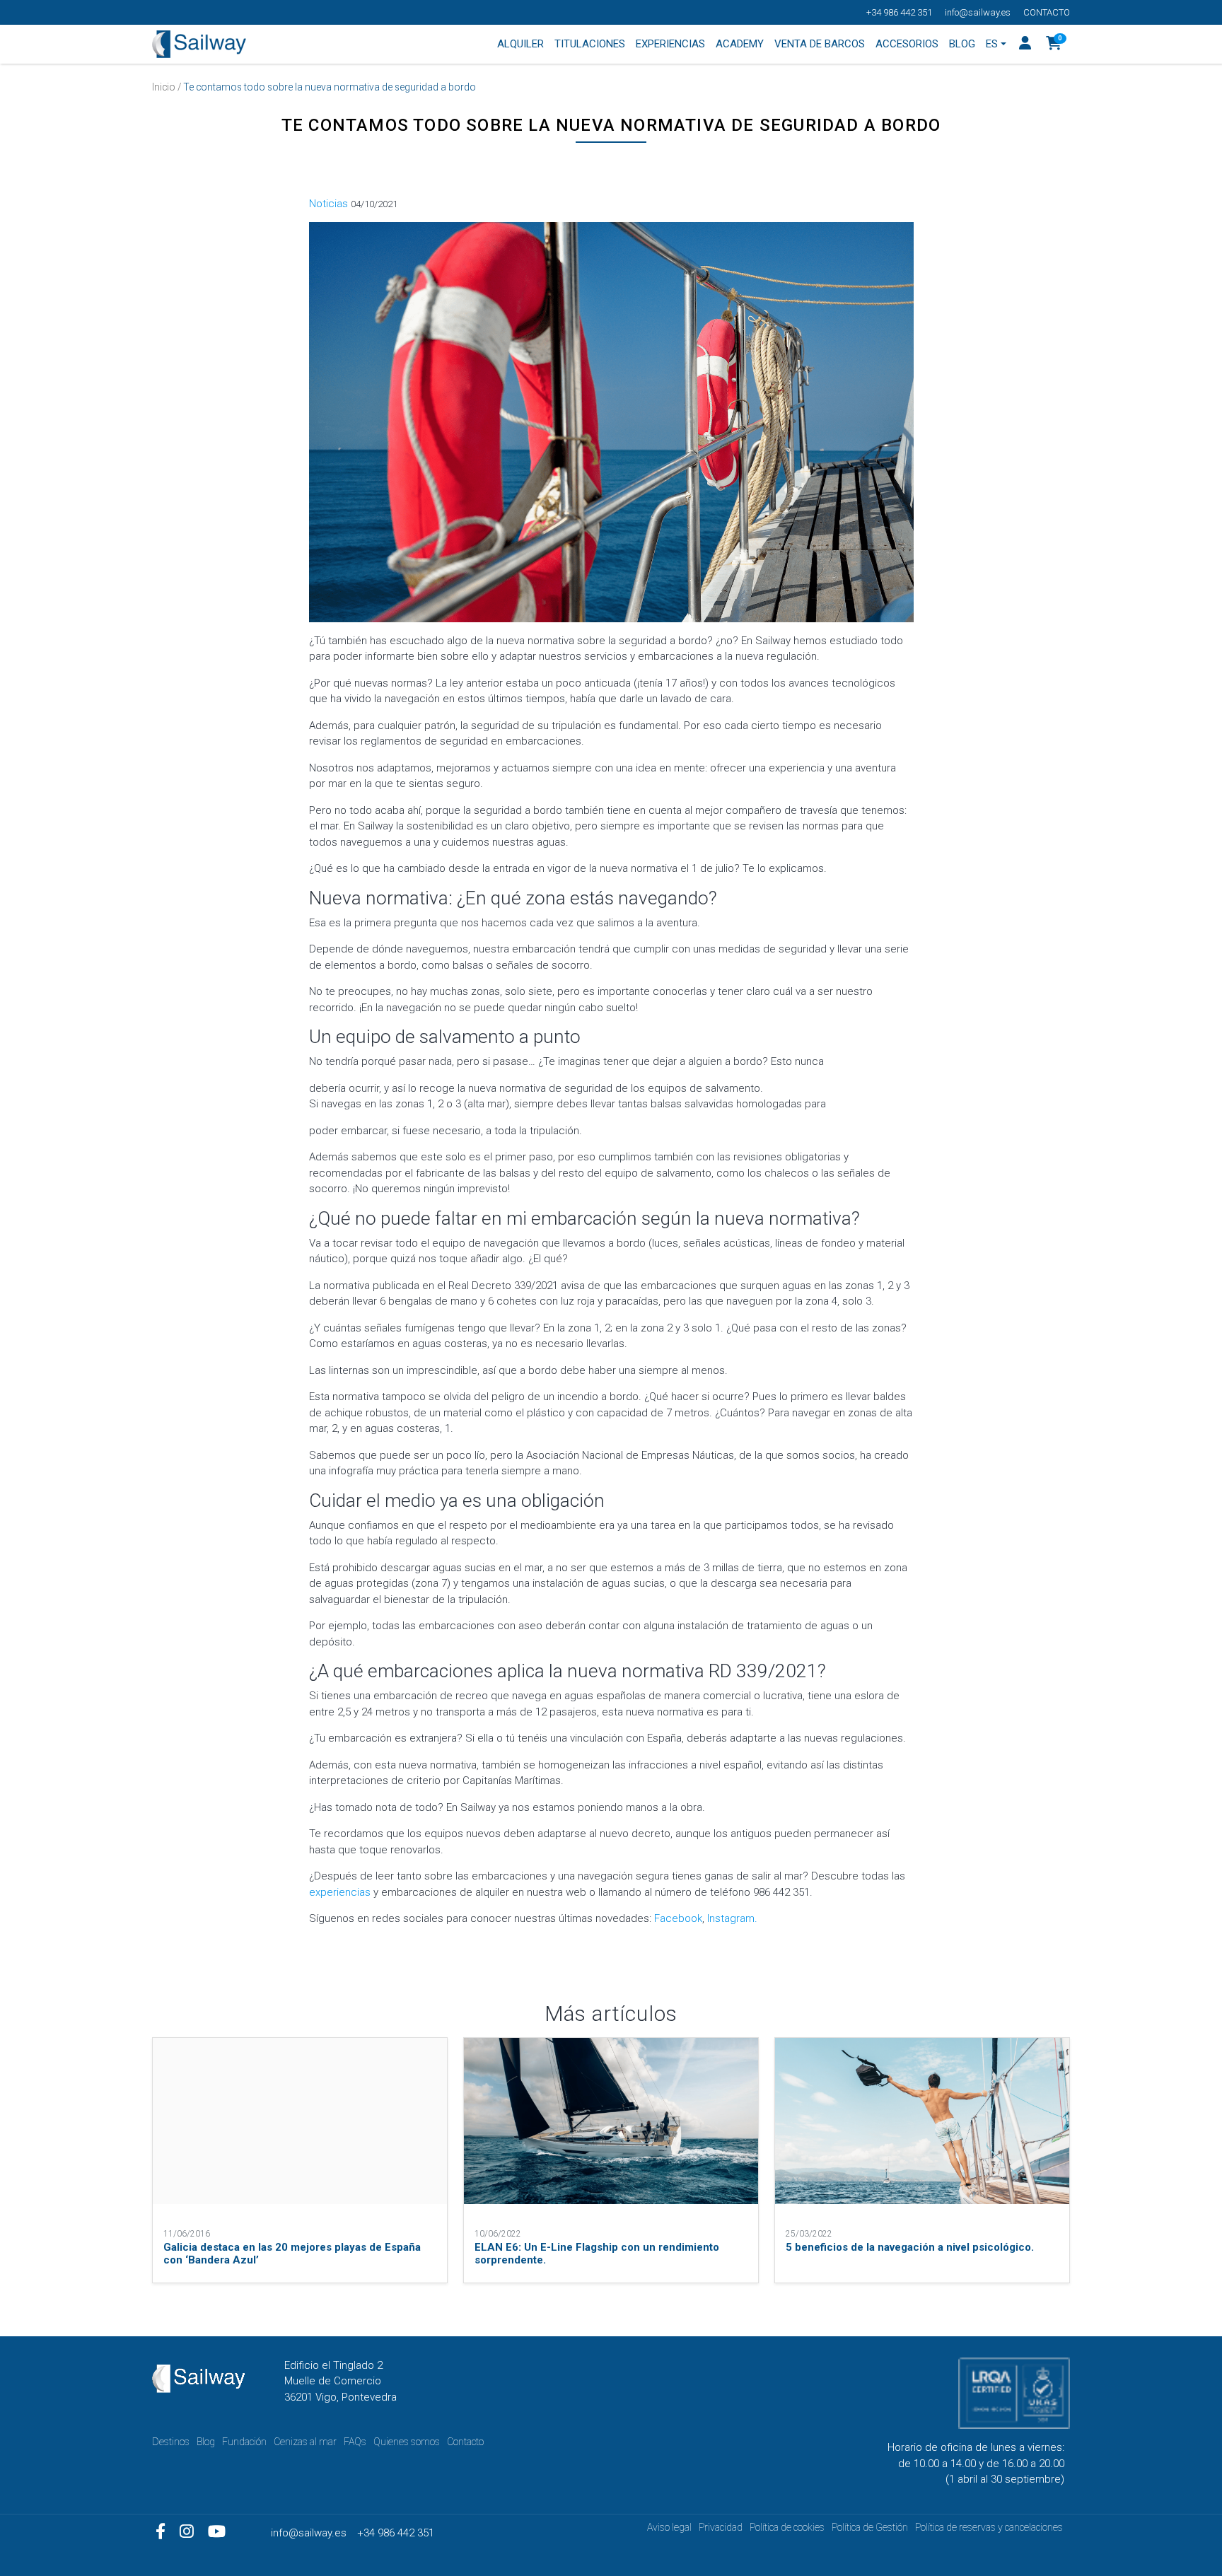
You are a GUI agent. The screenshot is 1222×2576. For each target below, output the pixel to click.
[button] (1054, 45)
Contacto (1047, 12)
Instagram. (732, 1918)
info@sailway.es (978, 12)
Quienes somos (407, 2442)
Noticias (328, 204)
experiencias (340, 1892)
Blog (206, 2442)
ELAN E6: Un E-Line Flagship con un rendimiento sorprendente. (597, 2254)
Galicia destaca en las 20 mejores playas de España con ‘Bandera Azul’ (292, 2254)
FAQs (355, 2442)
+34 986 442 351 (899, 12)
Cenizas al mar (305, 2442)
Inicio (164, 87)
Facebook (678, 1918)
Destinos (171, 2442)
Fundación (244, 2442)
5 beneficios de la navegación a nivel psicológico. (910, 2247)
